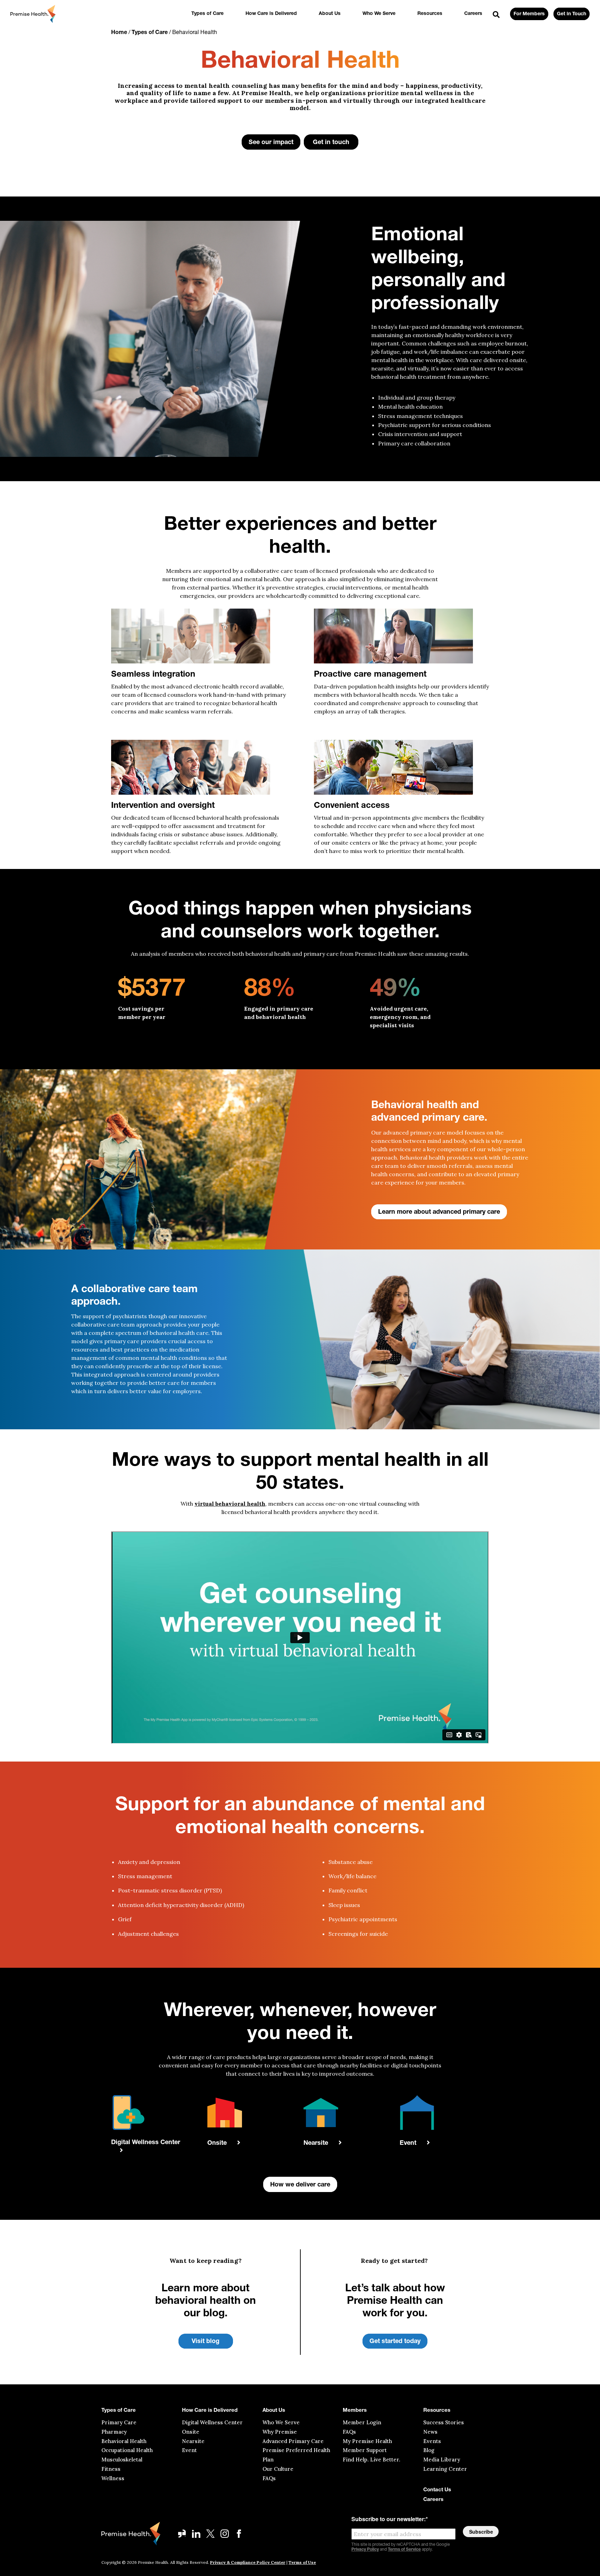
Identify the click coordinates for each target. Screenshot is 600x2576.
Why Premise (280, 2432)
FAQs (269, 2478)
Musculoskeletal (122, 2460)
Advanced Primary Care (293, 2441)
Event (189, 2450)
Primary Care (119, 2422)
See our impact (271, 143)
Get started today (395, 2342)
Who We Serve (379, 14)
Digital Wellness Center (212, 2422)
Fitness (111, 2469)
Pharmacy (114, 2432)
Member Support (365, 2450)
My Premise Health (367, 2441)
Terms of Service (404, 2550)
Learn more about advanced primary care (439, 1212)
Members (355, 2411)
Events (432, 2441)
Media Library (442, 2460)
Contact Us (437, 2490)
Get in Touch (572, 14)
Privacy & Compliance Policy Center (248, 2562)
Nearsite (193, 2441)
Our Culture (278, 2469)
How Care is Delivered (271, 14)
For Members (529, 14)
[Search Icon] (496, 15)
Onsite (191, 2432)
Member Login (362, 2422)
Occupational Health (127, 2450)
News (430, 2432)
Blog (429, 2450)
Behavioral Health (124, 2441)
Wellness (113, 2478)
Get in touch (331, 143)
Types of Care (207, 14)
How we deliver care (300, 2185)
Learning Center (445, 2469)
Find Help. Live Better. (372, 2460)
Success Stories (444, 2422)
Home (119, 33)
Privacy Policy (365, 2550)
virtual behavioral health (230, 1504)
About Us (330, 14)
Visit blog (206, 2342)
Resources (430, 14)
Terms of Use (302, 2562)
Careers (473, 14)
